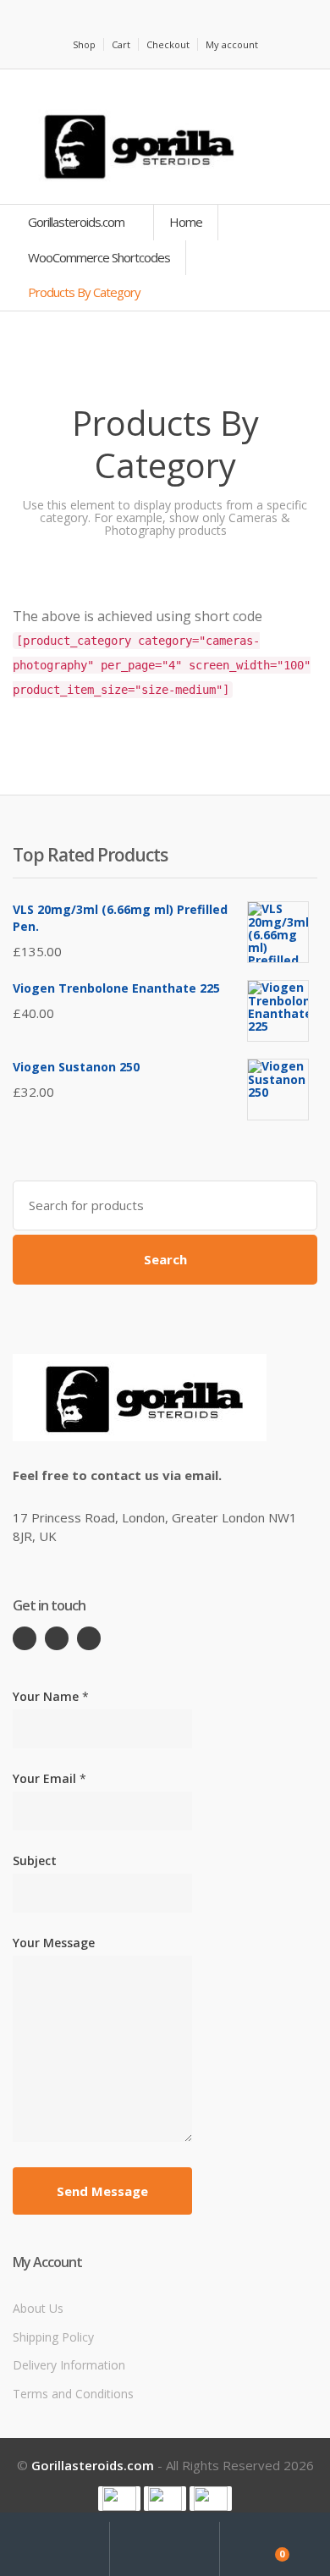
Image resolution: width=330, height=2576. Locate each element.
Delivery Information (69, 2365)
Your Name (51, 1696)
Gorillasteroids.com (77, 222)
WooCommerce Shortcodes (99, 257)
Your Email (49, 1778)
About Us (38, 2308)
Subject (35, 1860)
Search (165, 1259)
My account (232, 44)
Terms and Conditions (73, 2394)
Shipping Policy (53, 2337)
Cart (121, 44)
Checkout (168, 44)
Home (186, 222)
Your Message (54, 1943)
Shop (84, 44)
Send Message (102, 2191)
